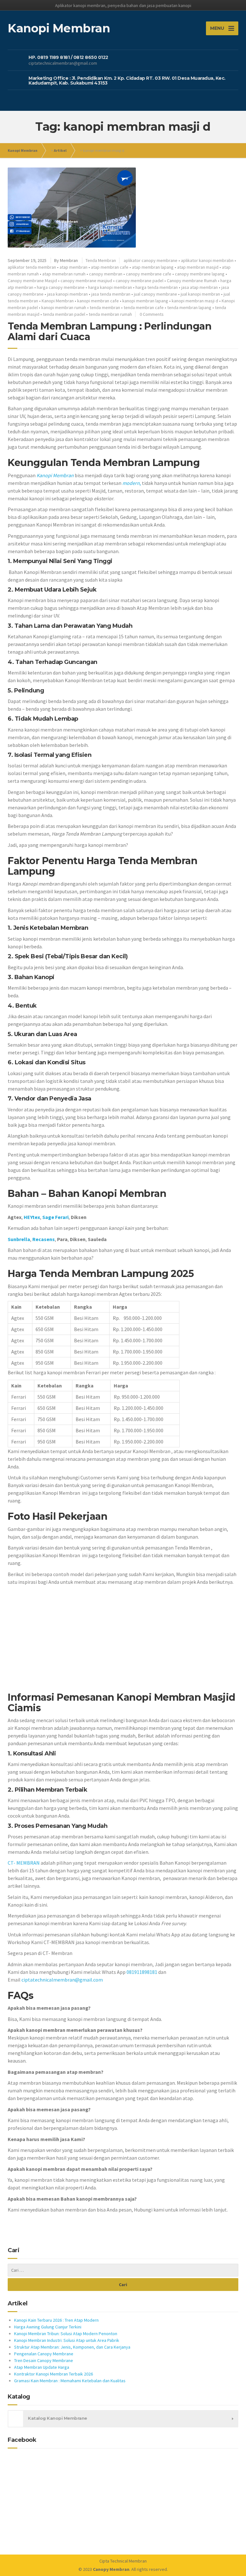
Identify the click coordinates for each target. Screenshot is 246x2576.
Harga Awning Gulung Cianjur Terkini (48, 2327)
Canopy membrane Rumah (192, 281)
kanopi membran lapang (145, 301)
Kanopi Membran (23, 150)
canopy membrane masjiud (86, 281)
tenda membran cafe (144, 307)
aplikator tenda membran (32, 267)
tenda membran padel (64, 314)
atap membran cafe (110, 267)
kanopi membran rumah (64, 307)
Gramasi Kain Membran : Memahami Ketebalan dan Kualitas (70, 2381)
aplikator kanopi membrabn (207, 260)
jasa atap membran (200, 287)
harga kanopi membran (110, 287)
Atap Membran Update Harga (42, 2367)
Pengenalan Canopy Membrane (44, 2354)
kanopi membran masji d (195, 301)
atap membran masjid (198, 267)
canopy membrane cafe (149, 274)
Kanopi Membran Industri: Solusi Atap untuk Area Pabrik (67, 2340)
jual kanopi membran (200, 294)
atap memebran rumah (64, 274)
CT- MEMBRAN (24, 1863)
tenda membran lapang (189, 307)
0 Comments (152, 314)
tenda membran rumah (110, 314)
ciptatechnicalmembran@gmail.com (62, 1980)
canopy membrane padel (139, 281)
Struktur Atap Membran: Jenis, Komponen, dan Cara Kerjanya (72, 2347)
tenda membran (105, 307)
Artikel (60, 150)
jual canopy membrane (156, 294)
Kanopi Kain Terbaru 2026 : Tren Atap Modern (56, 2320)
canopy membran (106, 274)
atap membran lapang (153, 267)
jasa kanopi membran (67, 294)
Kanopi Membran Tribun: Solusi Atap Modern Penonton (66, 2334)
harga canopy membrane (61, 287)
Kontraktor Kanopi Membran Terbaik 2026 (53, 2374)
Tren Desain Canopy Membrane (44, 2360)
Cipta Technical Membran (123, 2561)
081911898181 (142, 1972)
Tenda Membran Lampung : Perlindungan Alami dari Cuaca (110, 331)
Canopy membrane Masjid (32, 281)
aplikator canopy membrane (151, 260)
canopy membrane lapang (200, 274)
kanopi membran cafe (98, 301)
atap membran (74, 267)
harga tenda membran (157, 287)
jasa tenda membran (111, 294)
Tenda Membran (101, 260)
